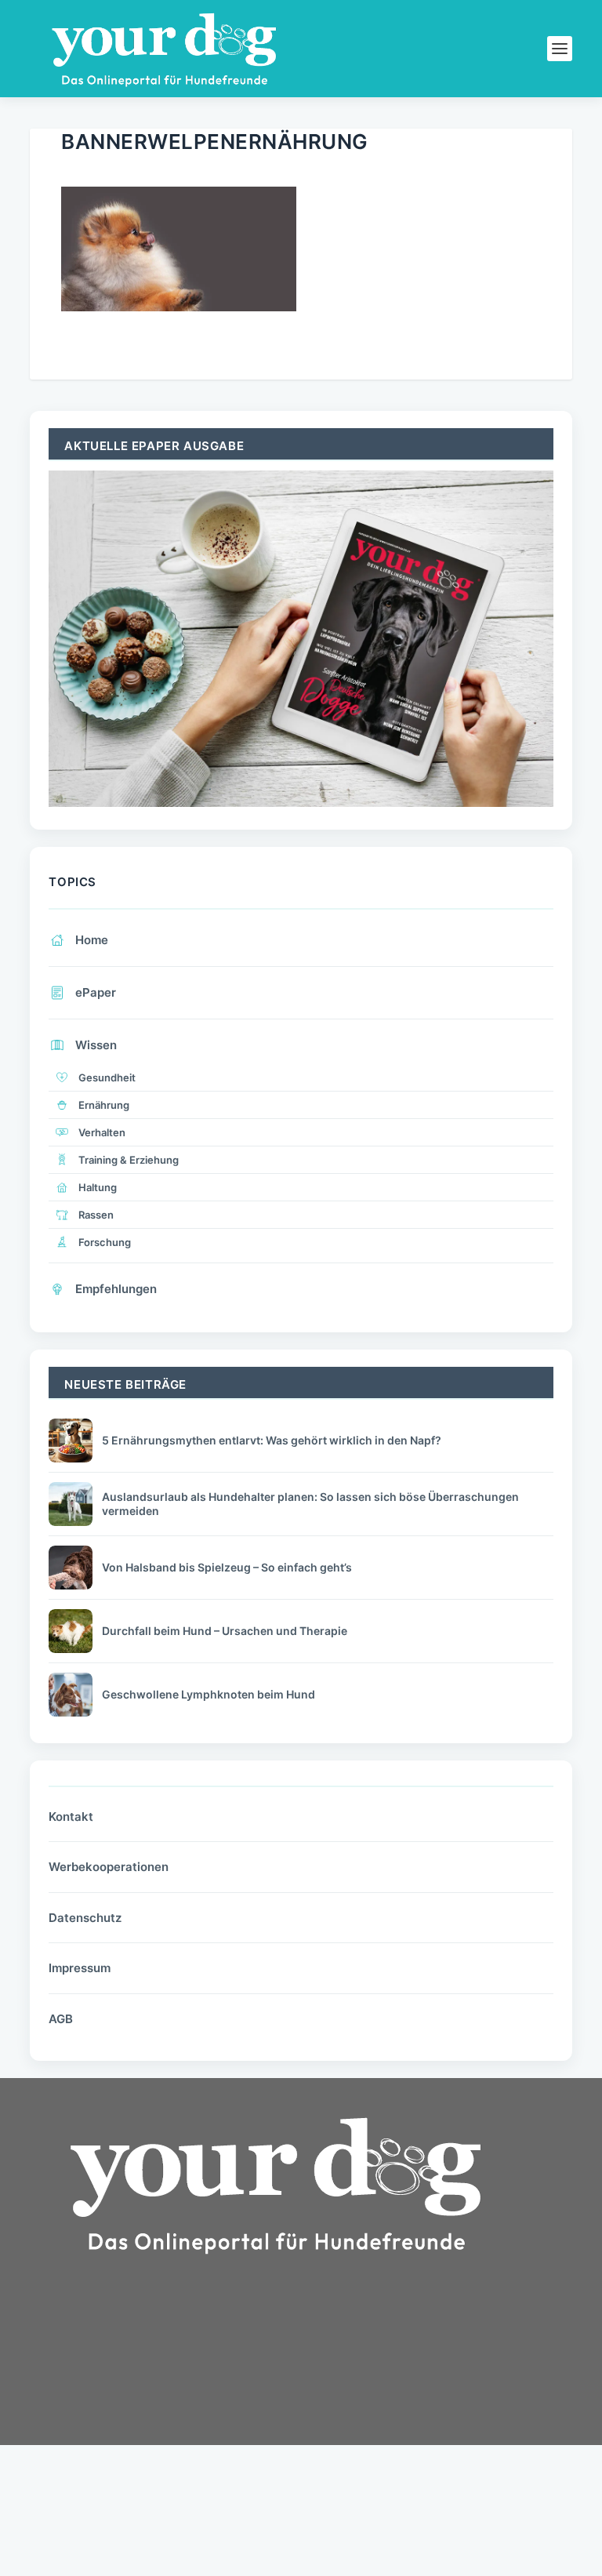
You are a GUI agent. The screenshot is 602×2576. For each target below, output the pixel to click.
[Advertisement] (147, 2406)
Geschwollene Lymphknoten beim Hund (209, 1694)
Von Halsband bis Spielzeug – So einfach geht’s (227, 1567)
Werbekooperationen (109, 1867)
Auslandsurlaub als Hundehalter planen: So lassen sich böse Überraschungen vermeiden (310, 1504)
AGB (61, 2019)
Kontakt (71, 1817)
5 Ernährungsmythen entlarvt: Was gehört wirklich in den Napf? (272, 1440)
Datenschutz (85, 1918)
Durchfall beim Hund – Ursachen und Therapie (225, 1631)
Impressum (80, 1968)
